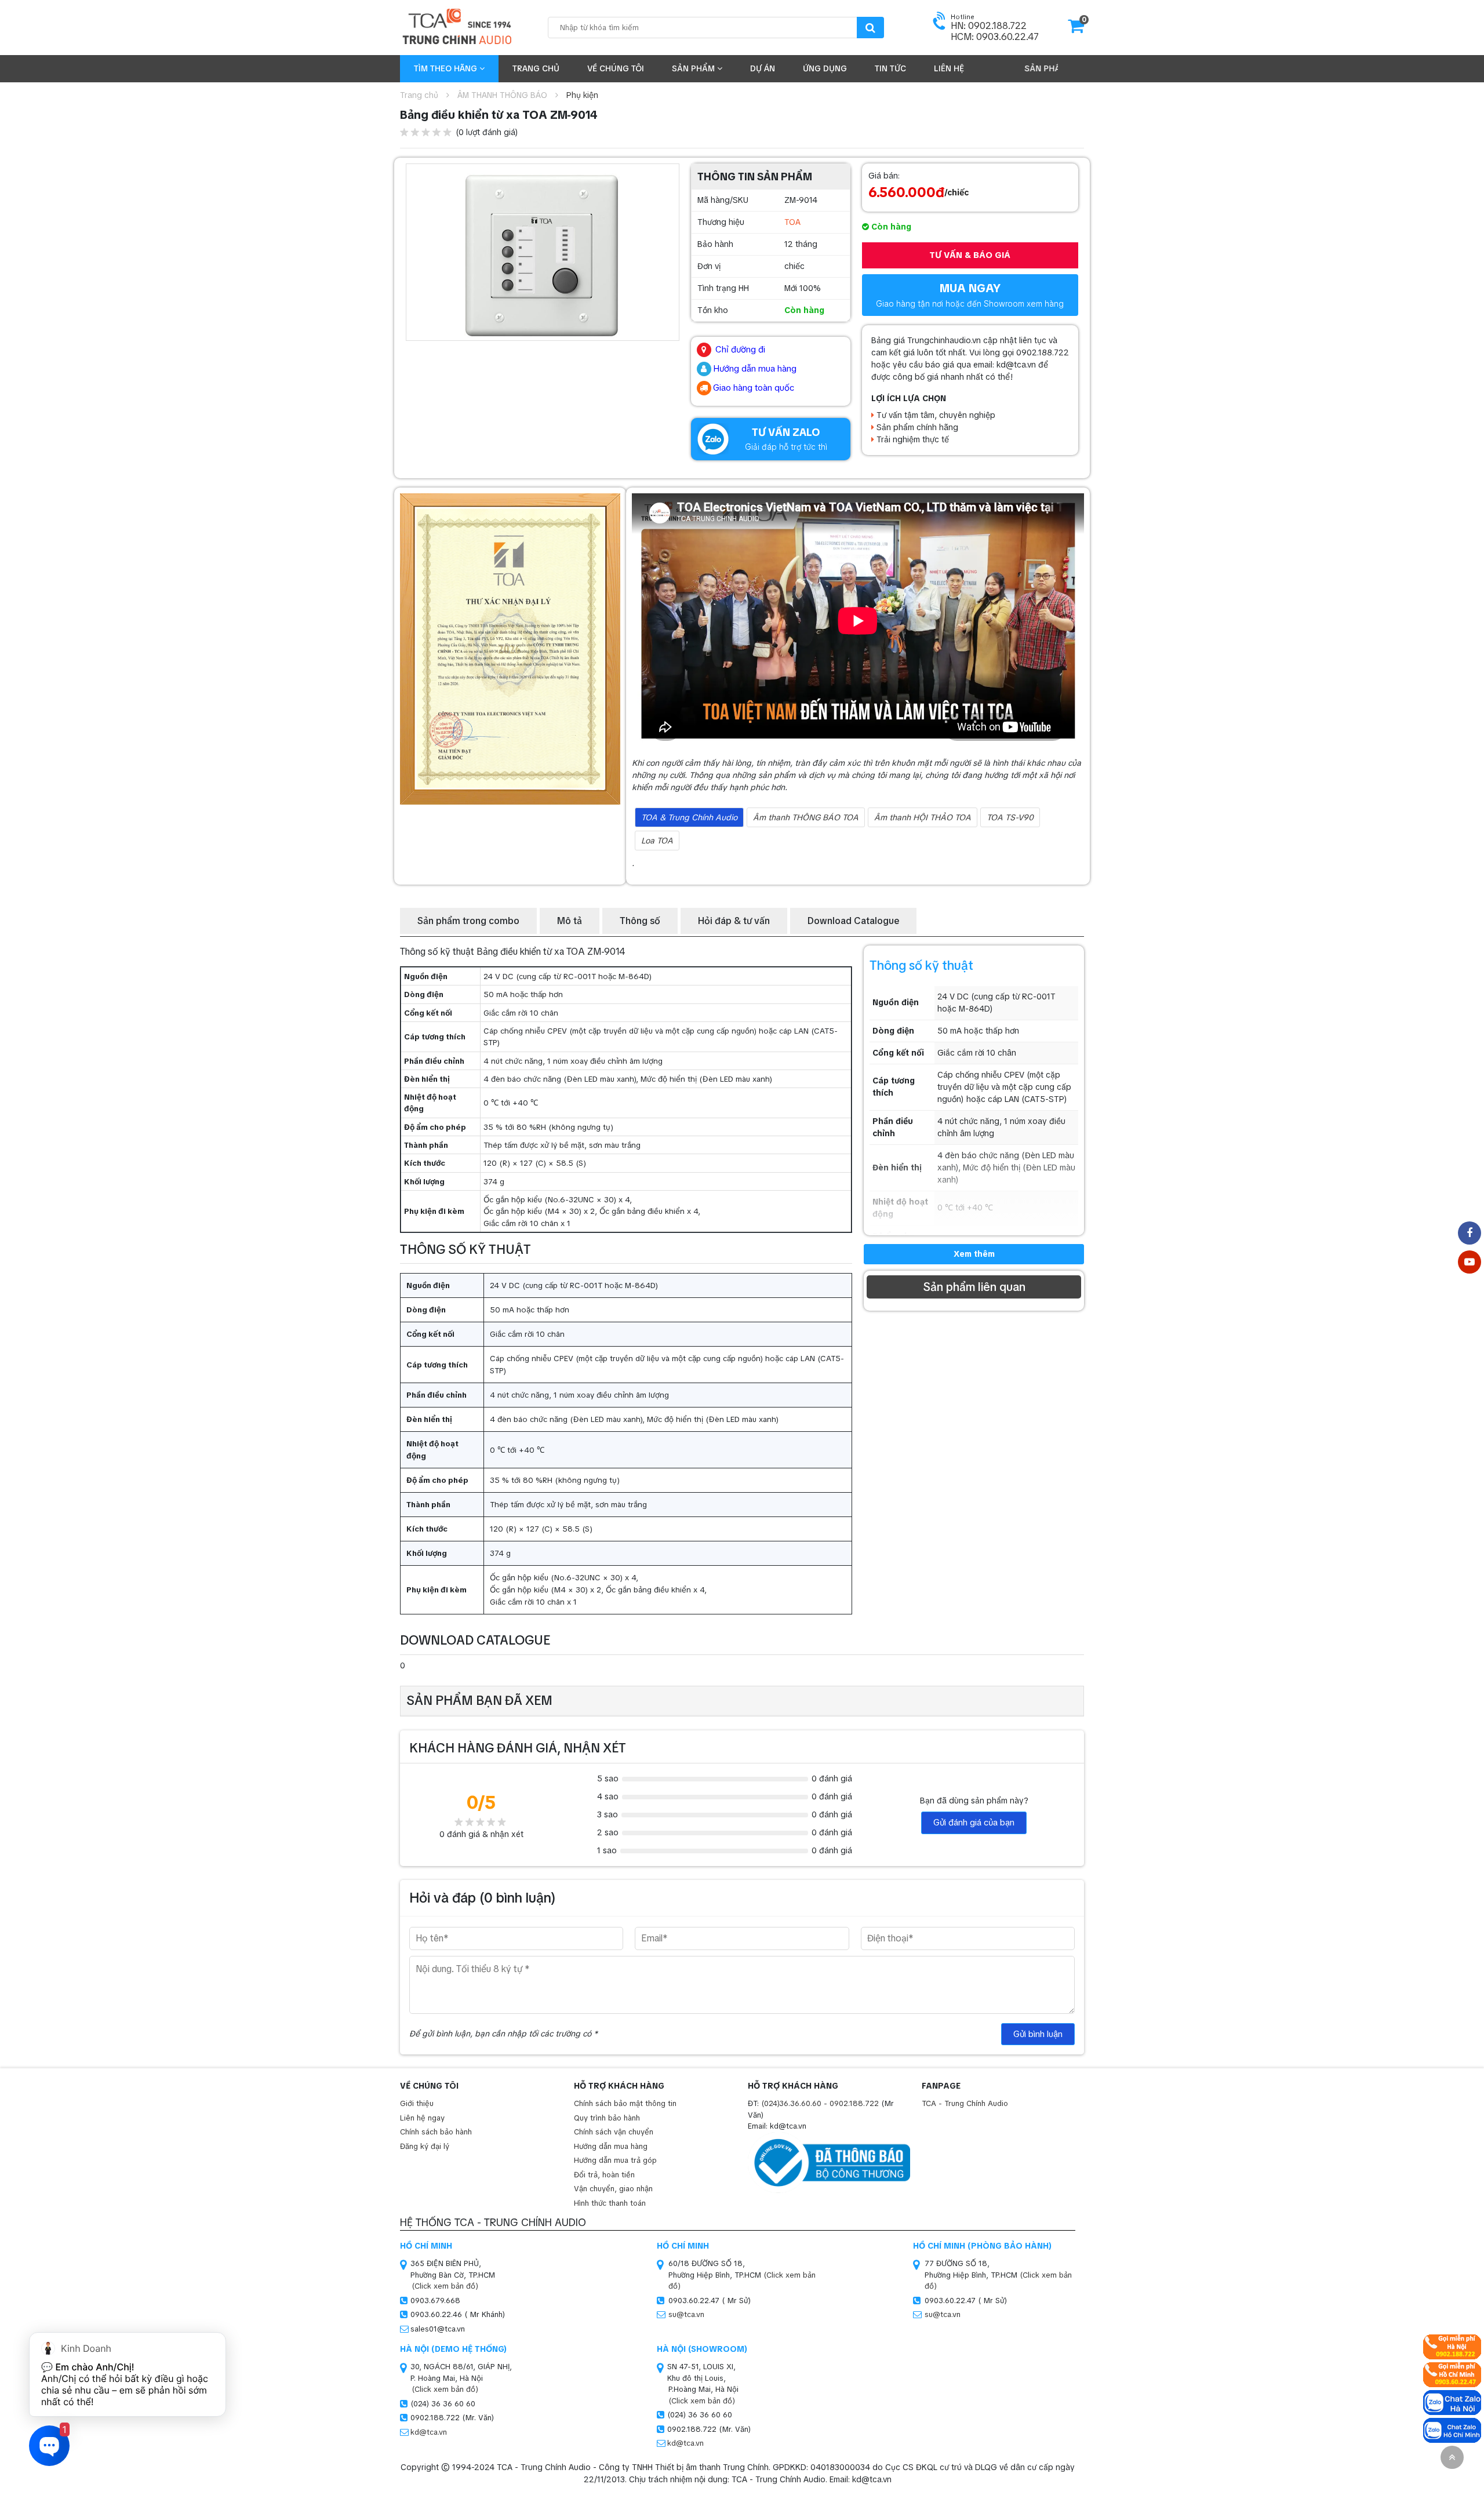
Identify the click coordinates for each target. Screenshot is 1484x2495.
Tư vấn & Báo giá (970, 255)
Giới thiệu (417, 2103)
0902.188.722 (854, 2103)
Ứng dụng (825, 68)
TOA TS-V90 (1010, 817)
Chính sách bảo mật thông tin (625, 2103)
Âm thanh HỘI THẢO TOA (923, 817)
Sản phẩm (694, 68)
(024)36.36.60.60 (791, 2103)
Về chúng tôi (616, 68)
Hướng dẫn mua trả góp (615, 2160)
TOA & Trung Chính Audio (689, 817)
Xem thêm (974, 1254)
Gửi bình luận (1038, 2034)
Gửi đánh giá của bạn (974, 1823)
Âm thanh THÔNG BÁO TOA (806, 817)
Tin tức (890, 68)
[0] (1076, 30)
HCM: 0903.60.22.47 (995, 37)
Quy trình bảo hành (607, 2118)
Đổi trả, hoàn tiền (604, 2175)
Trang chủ (536, 68)
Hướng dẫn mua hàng (611, 2146)
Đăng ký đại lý (425, 2146)
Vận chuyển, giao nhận (613, 2189)
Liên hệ (949, 68)
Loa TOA (657, 841)
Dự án (763, 68)
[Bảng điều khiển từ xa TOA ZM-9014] (543, 252)
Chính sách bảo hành (436, 2132)
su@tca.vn (686, 2314)
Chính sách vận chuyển (614, 2132)
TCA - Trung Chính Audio (965, 2103)
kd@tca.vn (429, 2432)
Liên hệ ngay (422, 2118)
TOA (792, 222)
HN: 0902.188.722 (989, 26)
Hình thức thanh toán (610, 2203)
